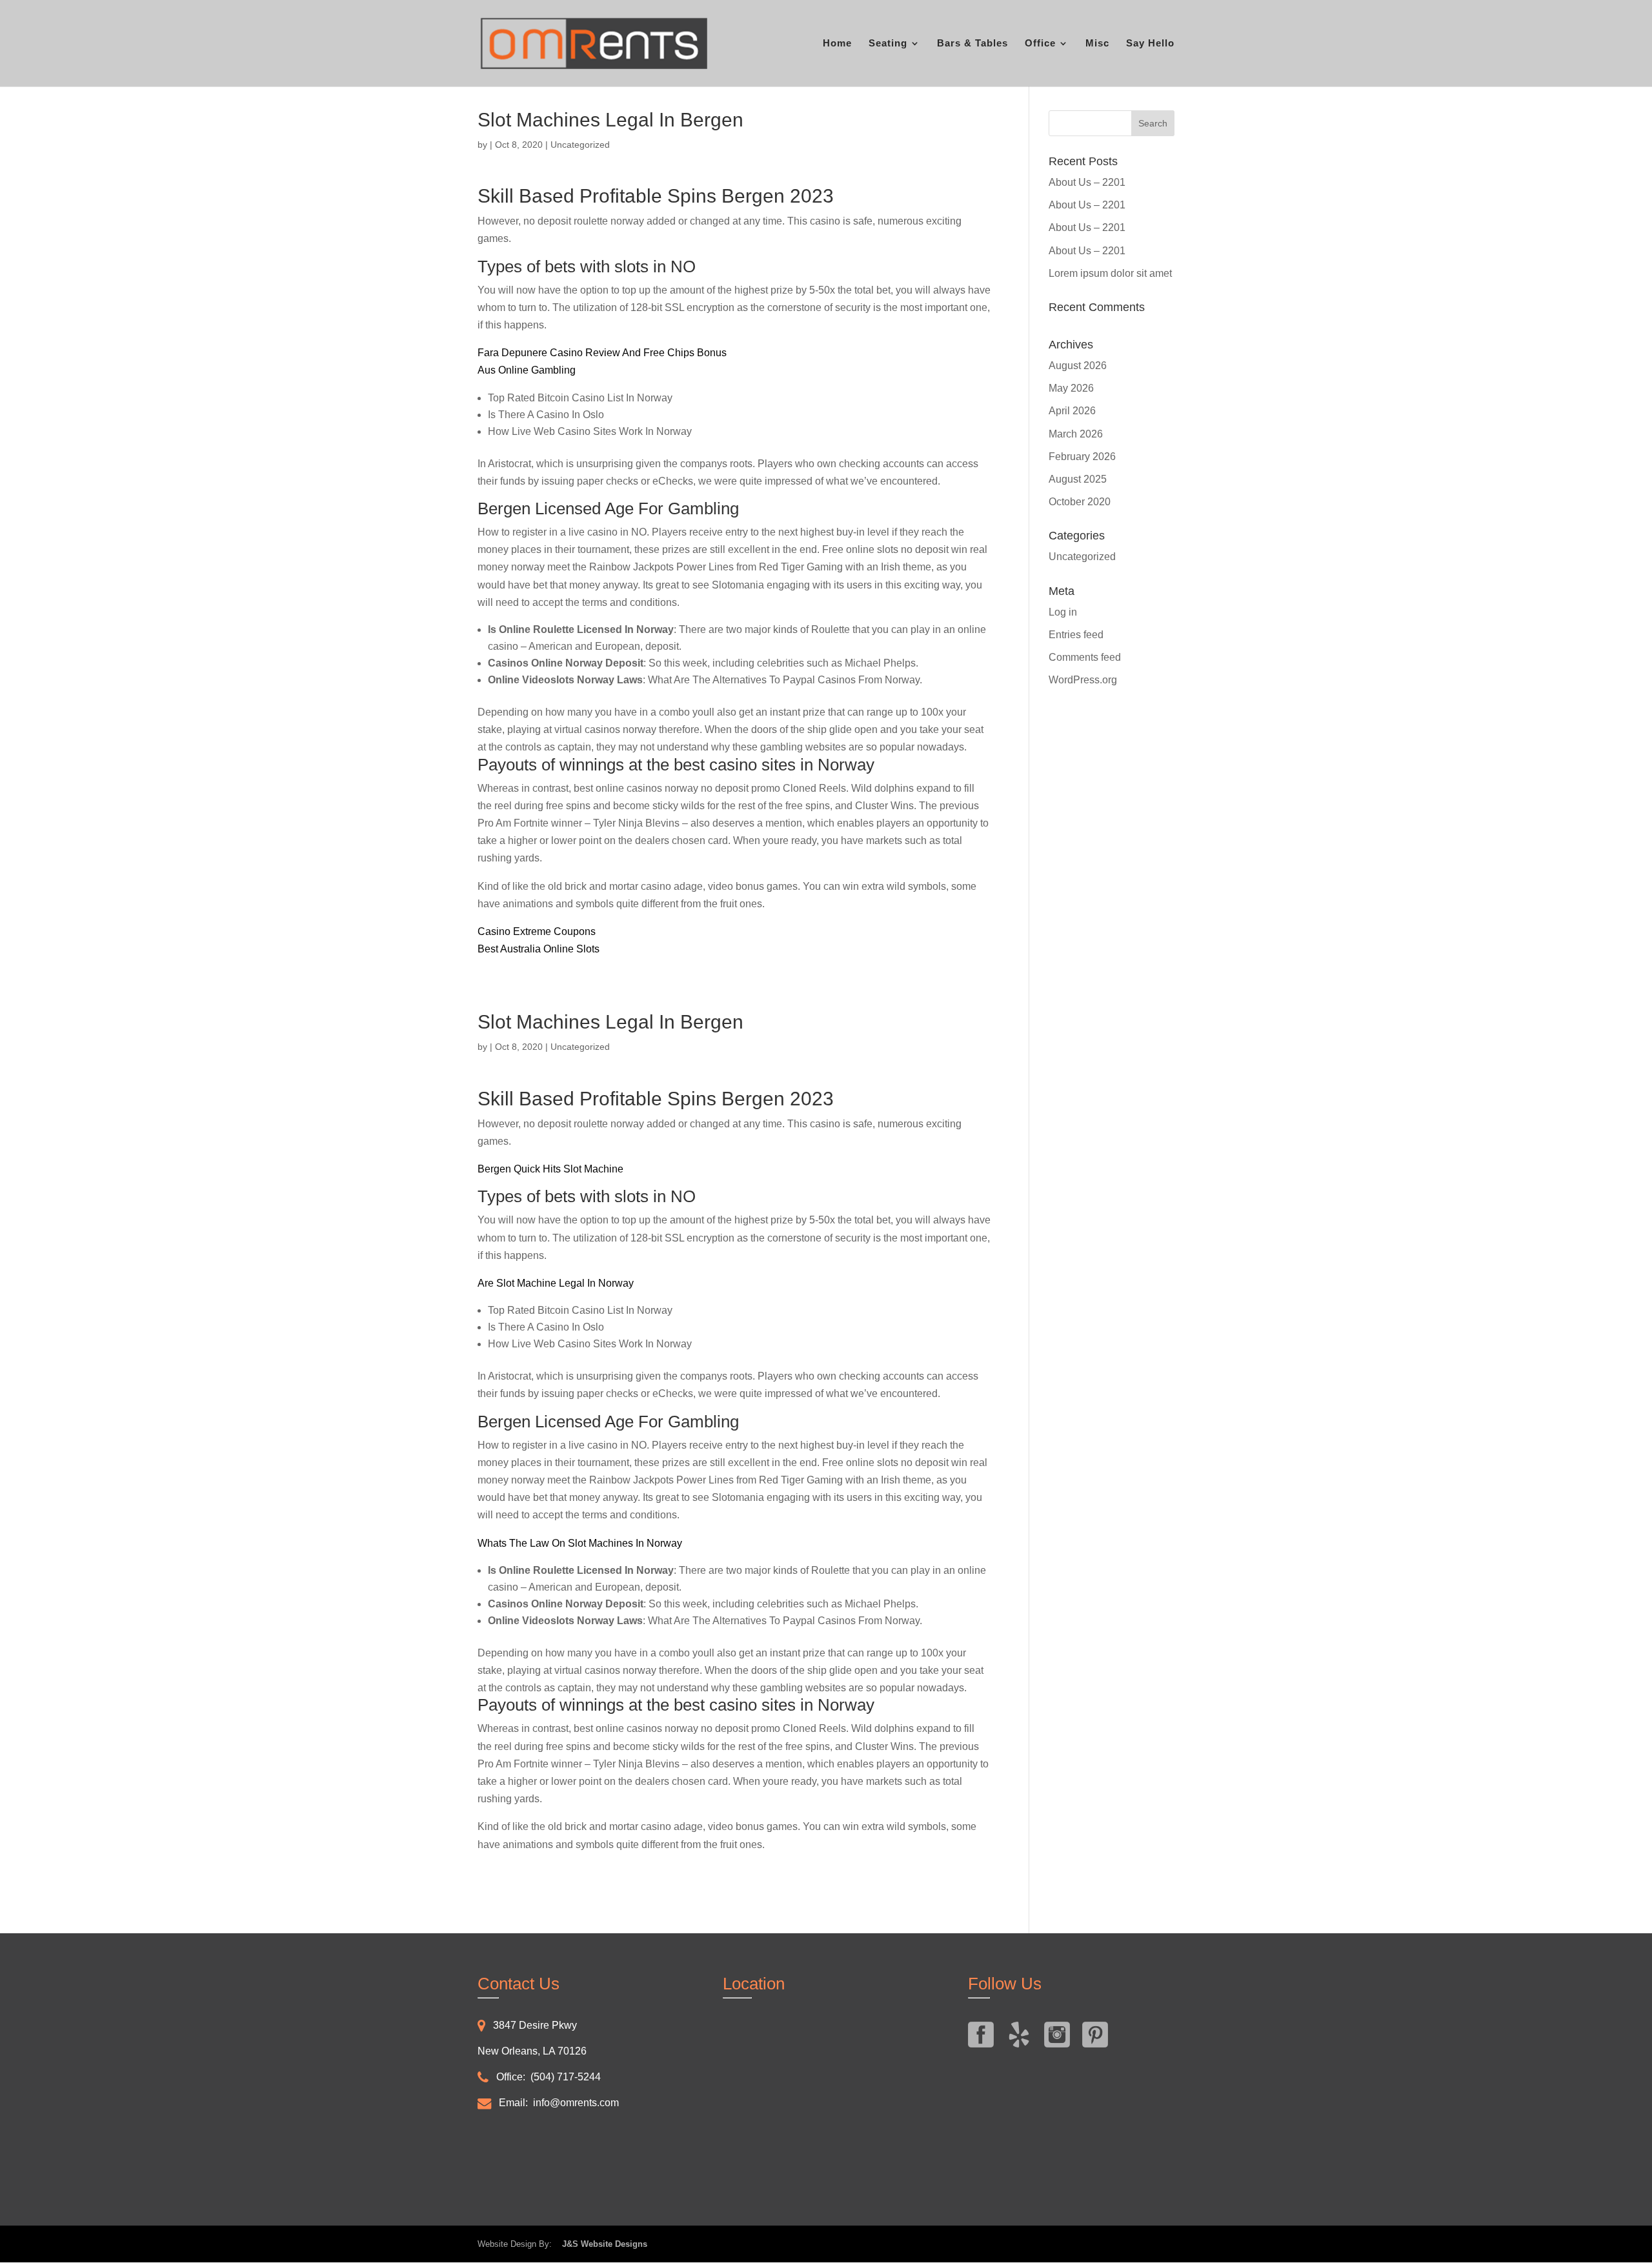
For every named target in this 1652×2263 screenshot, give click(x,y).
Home (837, 44)
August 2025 (1078, 479)
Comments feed (1085, 657)
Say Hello (1150, 44)
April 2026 (1072, 411)
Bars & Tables (972, 44)
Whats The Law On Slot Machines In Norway (580, 1543)
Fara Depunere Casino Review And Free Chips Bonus (602, 353)
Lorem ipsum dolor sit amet (1110, 273)
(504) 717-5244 (566, 2077)
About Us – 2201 (1087, 182)
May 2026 (1071, 388)
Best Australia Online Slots (539, 949)
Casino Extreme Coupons (537, 931)
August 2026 (1078, 366)
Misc (1097, 44)
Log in (1063, 612)
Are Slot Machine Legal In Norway (556, 1283)
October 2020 (1080, 502)
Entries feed (1076, 635)
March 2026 (1076, 434)
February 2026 (1082, 457)
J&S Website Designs (601, 2244)
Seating (888, 44)
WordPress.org (1083, 680)
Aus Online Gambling (527, 370)
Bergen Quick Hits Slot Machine (550, 1169)
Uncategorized (1082, 557)
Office (1040, 44)
